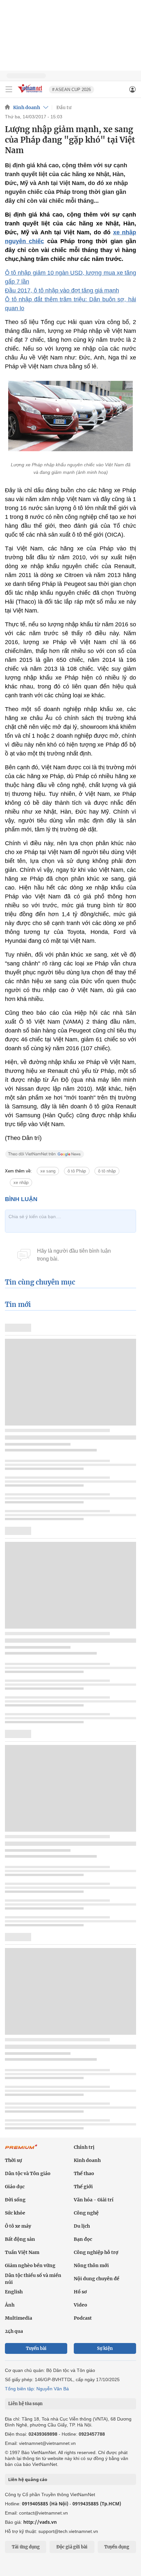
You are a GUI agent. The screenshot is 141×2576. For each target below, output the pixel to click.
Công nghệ (86, 2213)
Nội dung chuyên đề (97, 2279)
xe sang (48, 1171)
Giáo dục (15, 2187)
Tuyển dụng (117, 2547)
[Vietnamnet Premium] (21, 2150)
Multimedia (19, 2318)
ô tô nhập (107, 1171)
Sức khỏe (15, 2213)
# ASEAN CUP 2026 (71, 90)
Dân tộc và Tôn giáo (28, 2173)
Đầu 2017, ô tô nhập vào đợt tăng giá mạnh (62, 290)
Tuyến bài (36, 2348)
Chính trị (84, 2147)
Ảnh (10, 2305)
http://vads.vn (40, 2522)
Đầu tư (64, 107)
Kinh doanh (27, 107)
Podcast (83, 2318)
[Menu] (9, 89)
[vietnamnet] (31, 93)
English (14, 2292)
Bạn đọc (83, 2239)
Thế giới (83, 2187)
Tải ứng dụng (26, 2547)
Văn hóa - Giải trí (94, 2200)
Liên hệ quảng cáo (28, 2479)
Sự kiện (105, 2348)
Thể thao (84, 2173)
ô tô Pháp (77, 1171)
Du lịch (82, 2226)
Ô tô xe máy (18, 2226)
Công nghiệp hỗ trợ (96, 2252)
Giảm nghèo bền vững (30, 2265)
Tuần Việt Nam (22, 2252)
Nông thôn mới (91, 2265)
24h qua (14, 2331)
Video (81, 2305)
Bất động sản (20, 2239)
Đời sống (15, 2200)
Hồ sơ (80, 2292)
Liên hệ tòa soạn (25, 2404)
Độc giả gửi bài (72, 2547)
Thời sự (13, 2160)
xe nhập (21, 1183)
